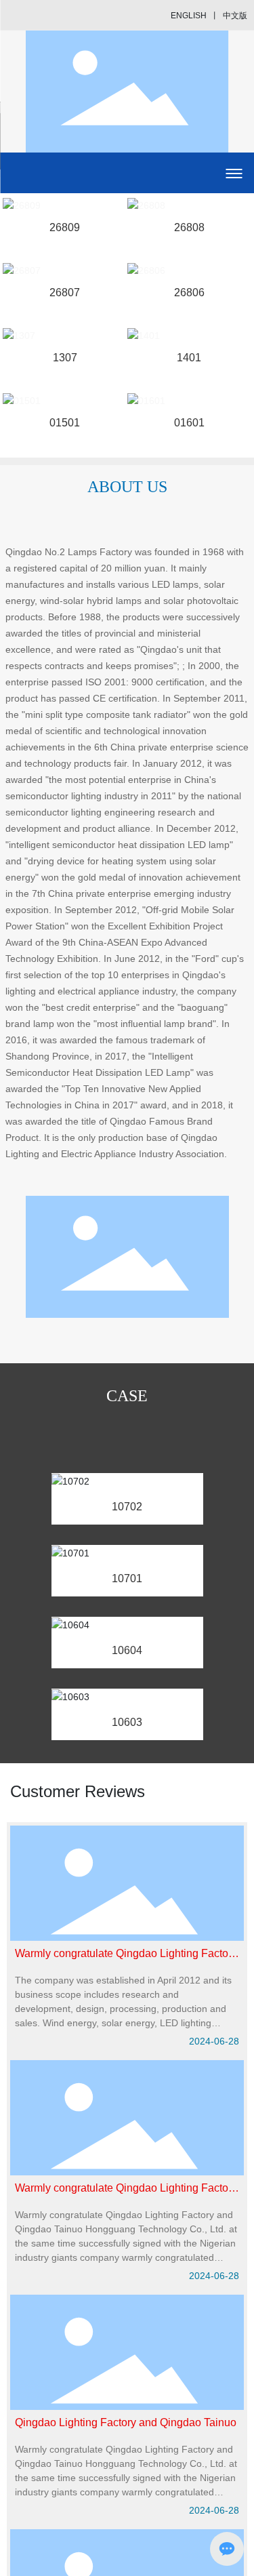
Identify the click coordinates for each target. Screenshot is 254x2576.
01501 (65, 423)
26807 (65, 293)
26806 (189, 293)
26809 (65, 227)
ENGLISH (189, 16)
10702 (127, 1507)
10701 (127, 1578)
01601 (189, 423)
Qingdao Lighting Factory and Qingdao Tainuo (126, 2422)
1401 (189, 358)
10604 (127, 1650)
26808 (189, 227)
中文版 (235, 16)
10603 (127, 1722)
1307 (65, 358)
